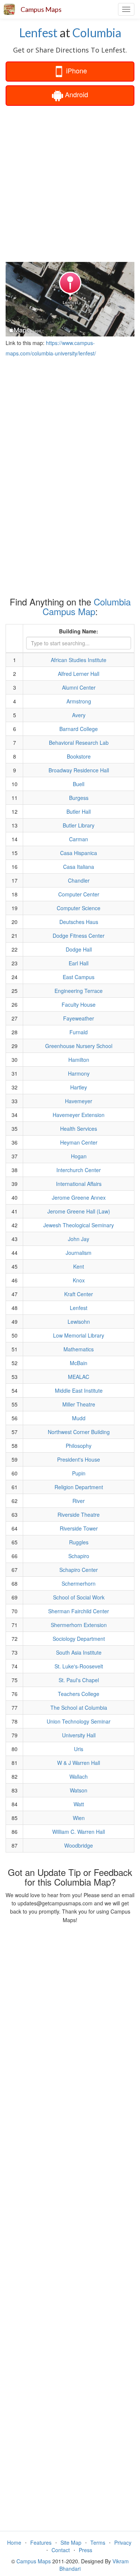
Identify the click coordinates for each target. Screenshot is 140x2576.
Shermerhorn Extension (79, 1625)
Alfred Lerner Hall (79, 674)
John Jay (79, 1239)
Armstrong (79, 701)
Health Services (79, 1129)
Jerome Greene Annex (79, 1197)
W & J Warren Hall (79, 1763)
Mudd (79, 1418)
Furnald (79, 1032)
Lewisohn (79, 1322)
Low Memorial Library (79, 1335)
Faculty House (79, 1004)
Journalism (79, 1253)
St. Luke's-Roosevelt (79, 1666)
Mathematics (79, 1349)
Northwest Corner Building (79, 1432)
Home (14, 2542)
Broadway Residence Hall (79, 770)
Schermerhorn (79, 1583)
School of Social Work (79, 1597)
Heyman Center (79, 1142)
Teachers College (79, 1694)
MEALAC (79, 1377)
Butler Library (79, 825)
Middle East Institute (79, 1390)
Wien (79, 1818)
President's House (79, 1459)
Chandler (79, 880)
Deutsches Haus (79, 922)
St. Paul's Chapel (79, 1680)
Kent (79, 1266)
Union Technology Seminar (79, 1721)
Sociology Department (79, 1639)
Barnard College (79, 729)
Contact (61, 2550)
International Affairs (79, 1184)
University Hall (79, 1735)
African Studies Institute (79, 660)
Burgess (79, 798)
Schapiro (79, 1556)
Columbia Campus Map (87, 606)
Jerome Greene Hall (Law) (79, 1211)
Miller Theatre (79, 1404)
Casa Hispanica (79, 853)
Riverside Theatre (79, 1515)
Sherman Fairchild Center (79, 1611)
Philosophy (79, 1446)
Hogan (79, 1156)
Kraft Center (79, 1294)
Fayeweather (79, 1018)
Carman (79, 839)
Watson (79, 1790)
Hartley (79, 1087)
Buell (79, 784)
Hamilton (79, 1060)
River (79, 1501)
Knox (79, 1280)
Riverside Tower (79, 1528)
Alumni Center (79, 687)
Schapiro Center (79, 1570)
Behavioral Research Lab (79, 743)
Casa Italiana (79, 867)
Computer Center (79, 894)
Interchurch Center (79, 1170)
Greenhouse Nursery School (79, 1046)
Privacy (123, 2542)
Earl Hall (79, 963)
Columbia (97, 33)
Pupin (79, 1473)
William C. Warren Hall (79, 1832)
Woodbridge (79, 1845)
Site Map (71, 2542)
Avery (79, 715)
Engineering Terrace (79, 991)
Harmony (79, 1073)
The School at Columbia (79, 1708)
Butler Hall (79, 811)
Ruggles (79, 1542)
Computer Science (79, 908)
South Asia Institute (79, 1652)
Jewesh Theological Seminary (79, 1225)
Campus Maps (41, 9)
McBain (79, 1363)
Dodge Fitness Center (79, 936)
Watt (79, 1804)
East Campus (79, 977)
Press (85, 2550)
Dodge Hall (79, 949)
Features (41, 2542)
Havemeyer (79, 1101)
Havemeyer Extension (79, 1115)
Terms (98, 2542)
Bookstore (79, 756)
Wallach (79, 1776)
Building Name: (79, 631)
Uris (79, 1749)
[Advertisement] (70, 183)
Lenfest (38, 33)
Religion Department (79, 1487)
